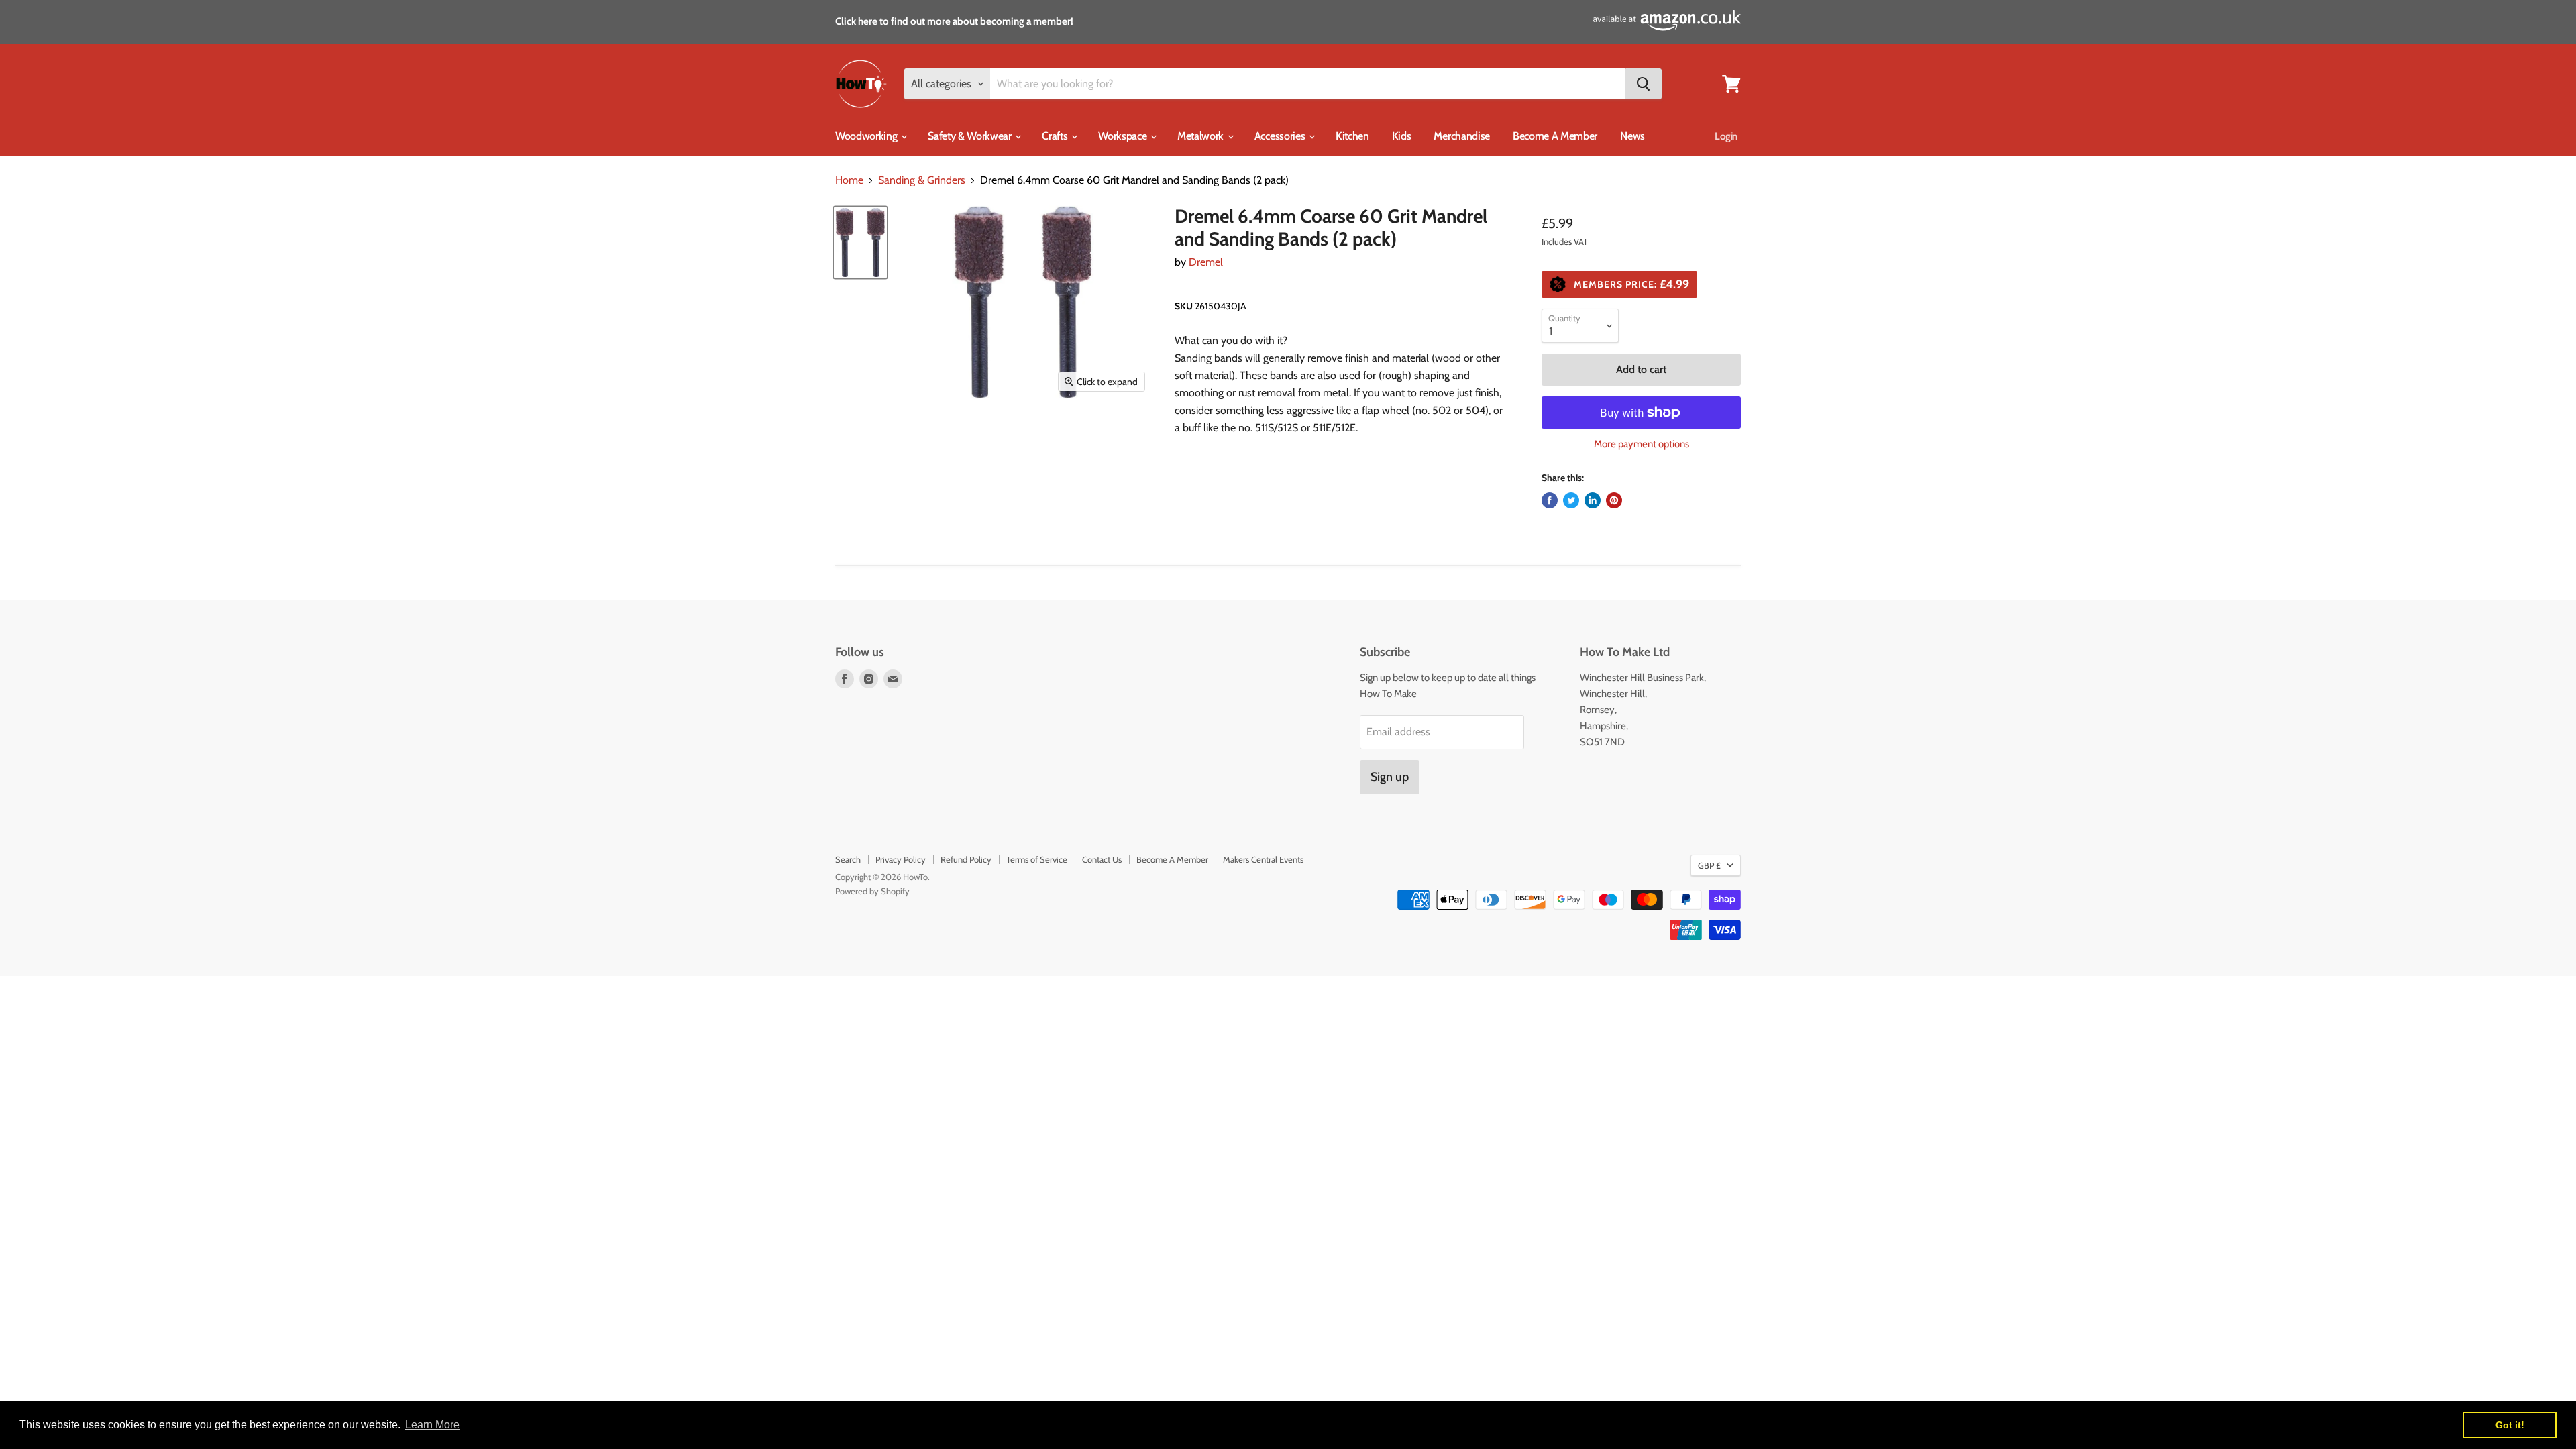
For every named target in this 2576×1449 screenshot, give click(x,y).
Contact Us (1102, 859)
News (1632, 136)
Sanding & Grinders (922, 180)
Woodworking (867, 136)
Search (848, 859)
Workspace (1124, 136)
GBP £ (1709, 865)
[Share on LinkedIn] (1593, 500)
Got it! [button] (2510, 1425)
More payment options (1642, 444)
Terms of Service (1037, 859)
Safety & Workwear (971, 136)
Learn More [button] (432, 1425)
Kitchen (1352, 136)
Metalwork (1202, 136)
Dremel (1206, 262)
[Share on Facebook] (1550, 500)
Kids (1402, 136)
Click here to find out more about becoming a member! (954, 21)
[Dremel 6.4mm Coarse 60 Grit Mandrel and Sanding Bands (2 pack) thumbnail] (860, 242)
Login (1726, 136)
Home (849, 180)
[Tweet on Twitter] (1571, 500)
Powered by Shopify (872, 891)
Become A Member (1555, 136)
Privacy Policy (901, 859)
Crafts (1056, 136)
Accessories (1281, 136)
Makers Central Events (1263, 859)
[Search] (1644, 84)
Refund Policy (966, 859)
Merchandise (1461, 136)
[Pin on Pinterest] (1614, 500)
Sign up (1390, 777)
